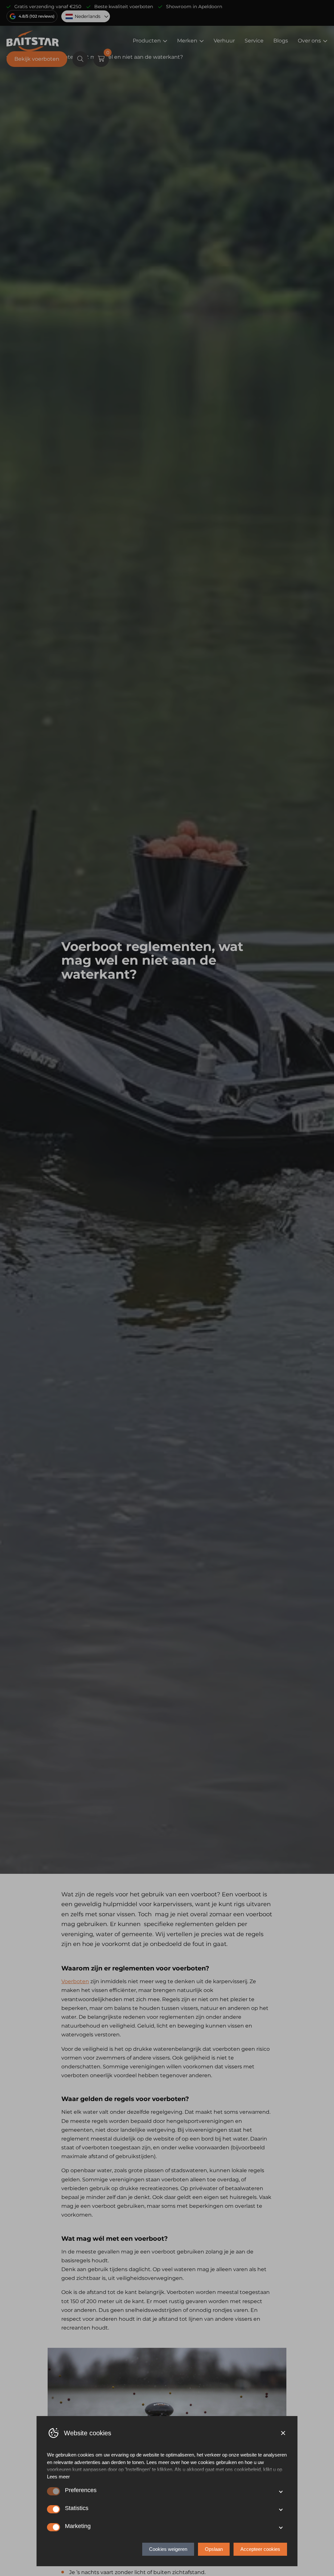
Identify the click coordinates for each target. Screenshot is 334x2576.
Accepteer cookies (260, 2549)
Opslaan (214, 2549)
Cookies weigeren (168, 2549)
